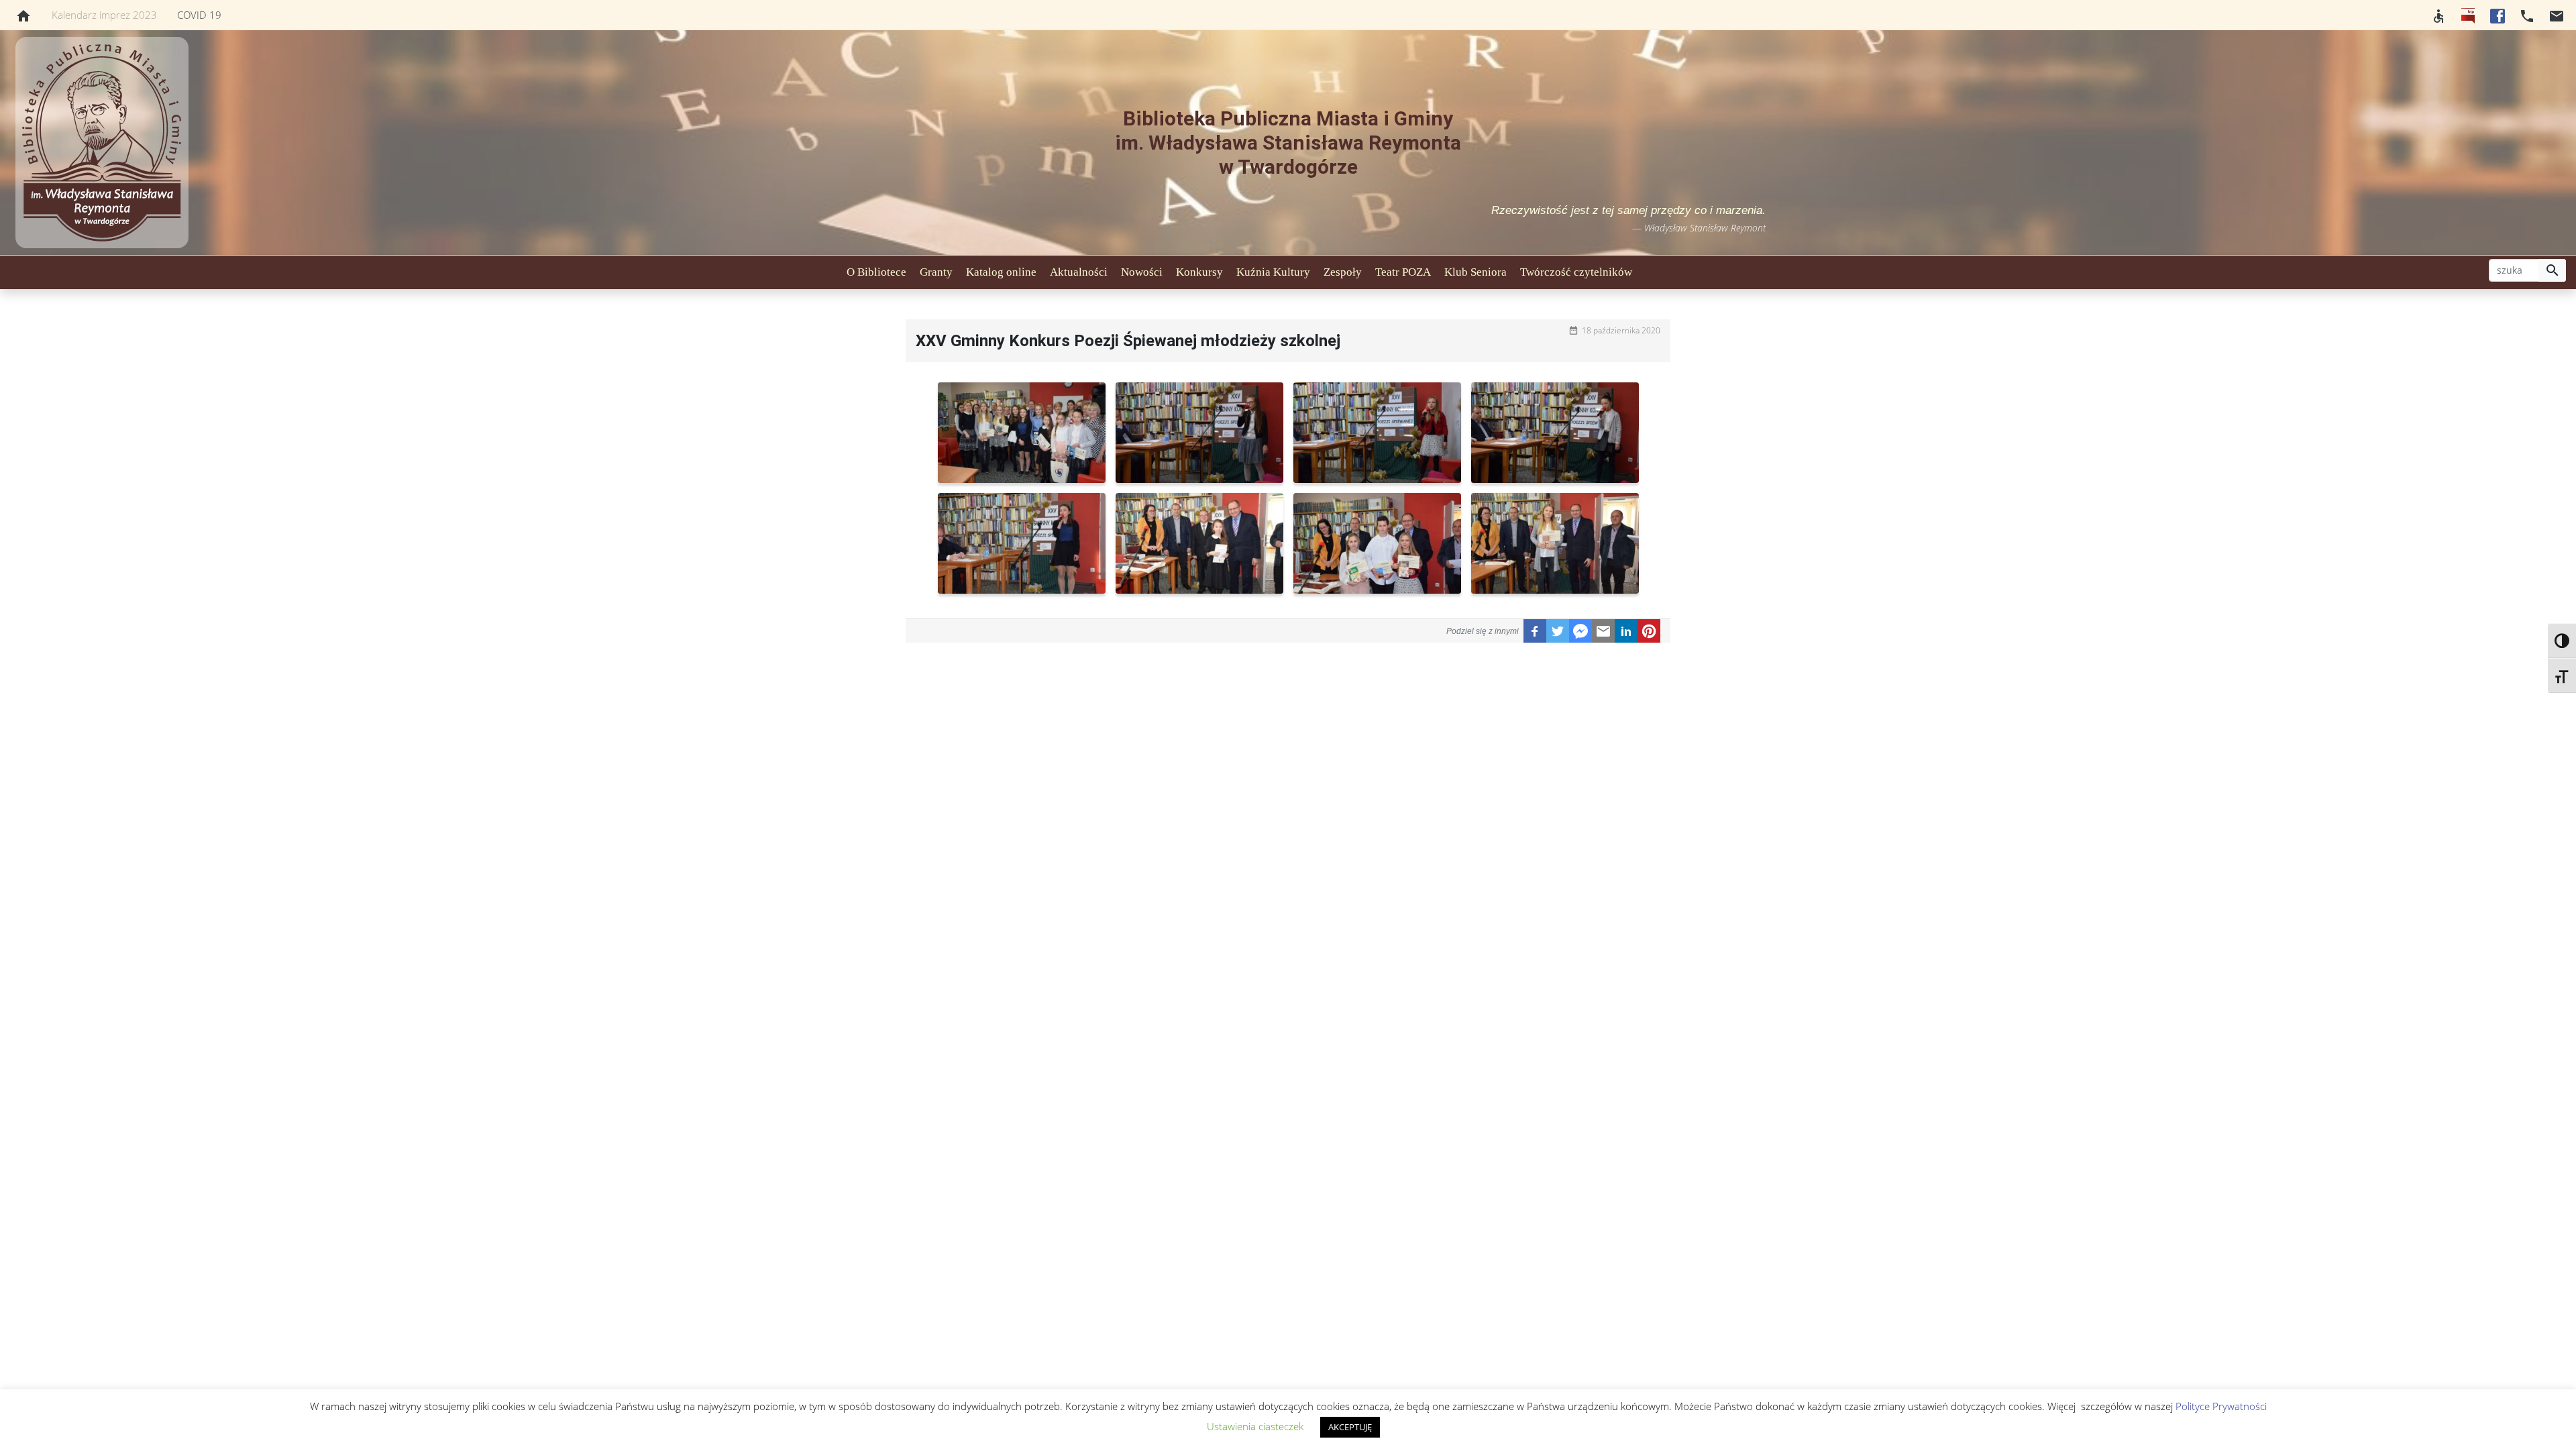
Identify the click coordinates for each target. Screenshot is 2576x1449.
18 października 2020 (1621, 330)
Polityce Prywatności (2221, 1406)
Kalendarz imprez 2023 (104, 15)
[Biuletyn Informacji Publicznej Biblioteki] (2468, 15)
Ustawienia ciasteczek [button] (1255, 1426)
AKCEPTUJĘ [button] (1350, 1427)
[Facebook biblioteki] (2498, 15)
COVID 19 (199, 15)
